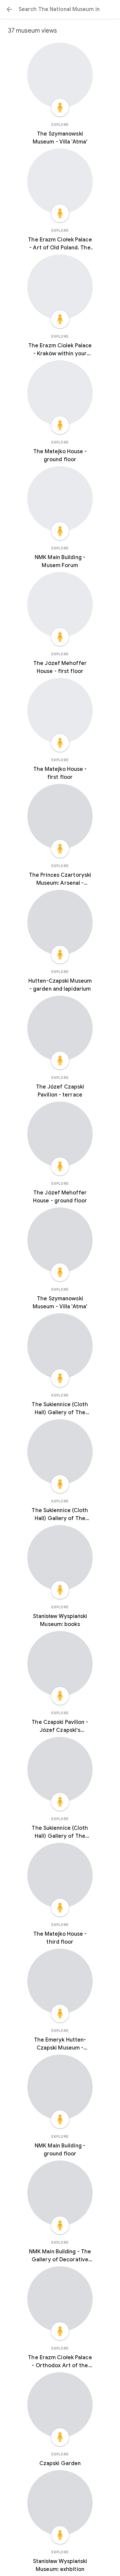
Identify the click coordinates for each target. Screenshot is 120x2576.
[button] (9, 9)
